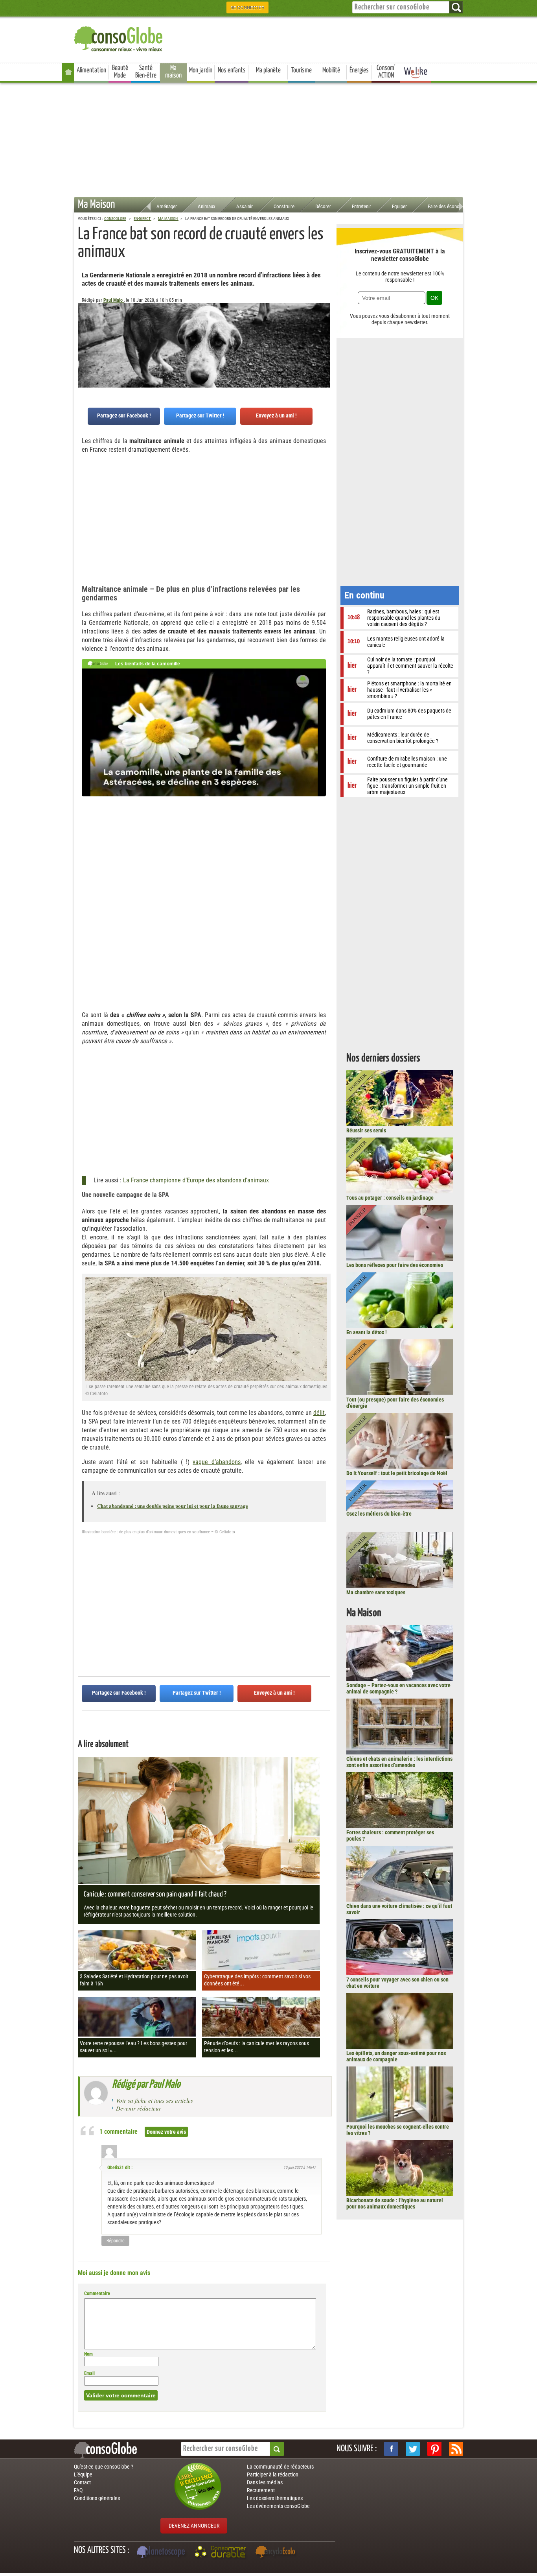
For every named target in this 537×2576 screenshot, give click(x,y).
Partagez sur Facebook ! (124, 415)
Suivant (84, 342)
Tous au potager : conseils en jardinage (390, 1198)
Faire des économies (449, 206)
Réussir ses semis (366, 1130)
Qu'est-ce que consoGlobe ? (104, 2467)
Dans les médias (265, 2482)
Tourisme (302, 70)
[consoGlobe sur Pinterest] (434, 2449)
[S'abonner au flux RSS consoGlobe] (456, 2449)
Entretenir (361, 206)
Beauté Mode (120, 72)
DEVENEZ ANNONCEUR (194, 2526)
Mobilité (331, 70)
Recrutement (261, 2490)
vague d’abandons (216, 1462)
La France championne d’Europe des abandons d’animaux (196, 1180)
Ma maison (173, 72)
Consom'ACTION (386, 72)
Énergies (359, 70)
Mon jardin (201, 70)
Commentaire (97, 2293)
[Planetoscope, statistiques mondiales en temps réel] (162, 2553)
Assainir (245, 206)
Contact (82, 2482)
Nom (88, 2354)
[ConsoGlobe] (119, 38)
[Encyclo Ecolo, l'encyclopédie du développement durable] (277, 2553)
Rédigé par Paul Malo (146, 2085)
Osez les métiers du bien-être (379, 1514)
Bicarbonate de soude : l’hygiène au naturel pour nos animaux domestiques (395, 2203)
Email (89, 2373)
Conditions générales (97, 2498)
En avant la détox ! (367, 1332)
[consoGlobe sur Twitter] (413, 2449)
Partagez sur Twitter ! (200, 415)
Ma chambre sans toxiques (376, 1592)
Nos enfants (232, 70)
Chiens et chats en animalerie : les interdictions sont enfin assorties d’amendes (399, 1762)
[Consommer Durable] (222, 2553)
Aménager (167, 206)
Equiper (399, 206)
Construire (284, 206)
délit (319, 1413)
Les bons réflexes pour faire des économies (395, 1265)
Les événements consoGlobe (278, 2506)
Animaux (207, 206)
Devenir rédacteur (139, 2108)
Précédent (324, 342)
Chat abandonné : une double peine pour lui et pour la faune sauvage (173, 1506)
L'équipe (83, 2474)
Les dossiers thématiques (275, 2498)
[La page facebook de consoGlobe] (391, 2449)
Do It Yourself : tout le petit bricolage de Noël (397, 1473)
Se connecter (247, 7)
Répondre (116, 2241)
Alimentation (91, 70)
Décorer (323, 206)
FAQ (78, 2490)
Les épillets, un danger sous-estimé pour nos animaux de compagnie (396, 2056)
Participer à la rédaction (273, 2474)
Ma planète (268, 70)
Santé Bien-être (146, 72)
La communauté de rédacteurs (280, 2467)
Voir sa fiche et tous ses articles (154, 2100)
